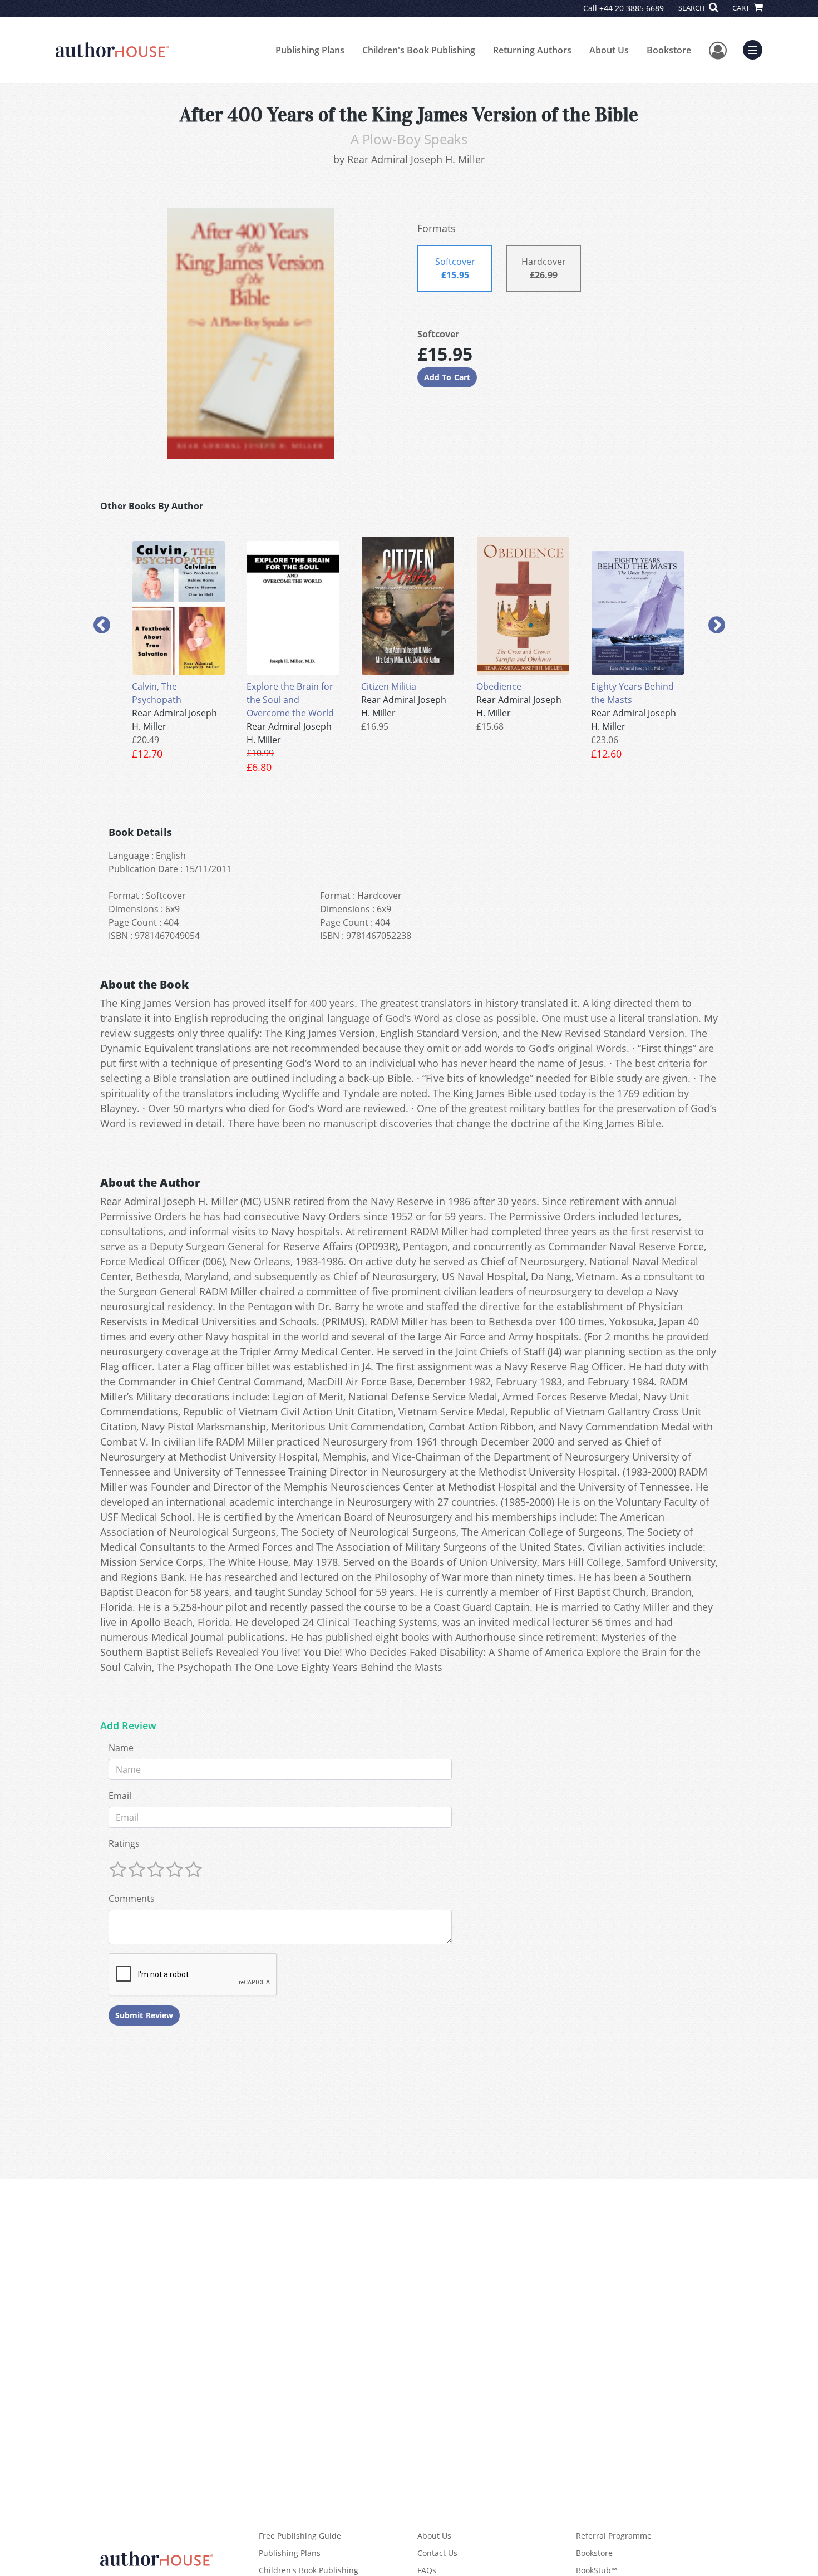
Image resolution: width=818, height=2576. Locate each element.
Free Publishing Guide (300, 2536)
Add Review (128, 1726)
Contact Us (437, 2553)
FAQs (427, 2570)
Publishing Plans (310, 50)
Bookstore (669, 50)
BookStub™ (597, 2570)
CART (742, 8)
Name (121, 1748)
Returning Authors (532, 50)
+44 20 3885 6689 (632, 8)
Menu (756, 48)
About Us (609, 50)
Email (120, 1796)
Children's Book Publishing (419, 50)
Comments (132, 1899)
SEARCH (693, 8)
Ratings (124, 1843)
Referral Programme (614, 2536)
